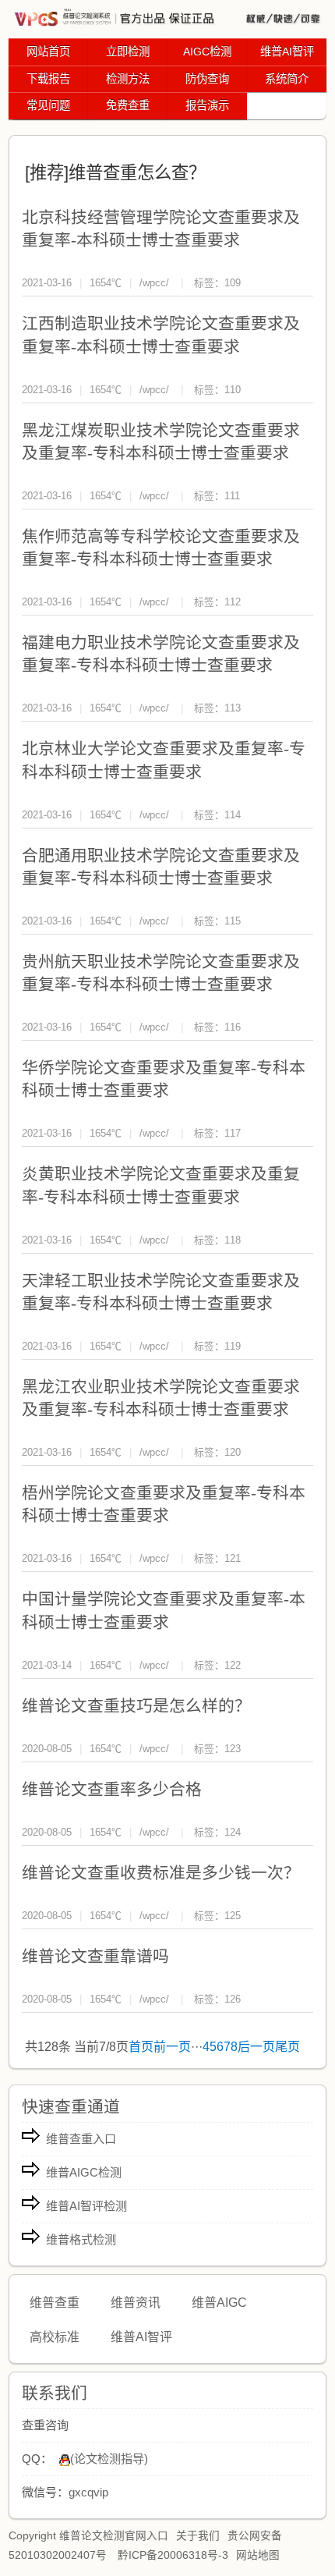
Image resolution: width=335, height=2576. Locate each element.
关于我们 (198, 2536)
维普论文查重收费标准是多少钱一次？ (161, 1873)
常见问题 (48, 105)
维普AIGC (219, 2303)
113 (233, 708)
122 (233, 1665)
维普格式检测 (81, 2239)
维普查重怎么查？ (137, 173)
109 (233, 283)
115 (233, 921)
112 (233, 602)
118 (233, 1240)
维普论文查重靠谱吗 (95, 1956)
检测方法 (128, 79)
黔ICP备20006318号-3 (173, 2555)
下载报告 (48, 79)
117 (233, 1133)
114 (233, 815)
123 (233, 1749)
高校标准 (55, 2337)
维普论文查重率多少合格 (112, 1789)
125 (233, 1916)
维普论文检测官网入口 (114, 2536)
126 (233, 1999)
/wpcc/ (154, 283)
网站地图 (258, 2555)
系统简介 (287, 79)
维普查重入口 (81, 2139)
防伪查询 (207, 79)
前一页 (172, 2047)
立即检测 (128, 51)
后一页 (256, 2047)
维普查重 (55, 2303)
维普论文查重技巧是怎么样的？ (136, 1706)
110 (233, 390)
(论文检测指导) (109, 2459)
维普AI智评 (287, 51)
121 (233, 1558)
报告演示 (207, 105)
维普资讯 (136, 2303)
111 (232, 496)
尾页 (287, 2047)
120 (233, 1452)
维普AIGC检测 (84, 2172)
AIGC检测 (207, 51)
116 (233, 1027)
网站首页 (48, 51)
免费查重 (128, 105)
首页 (141, 2047)
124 (233, 1832)
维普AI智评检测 (86, 2206)
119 (233, 1346)
